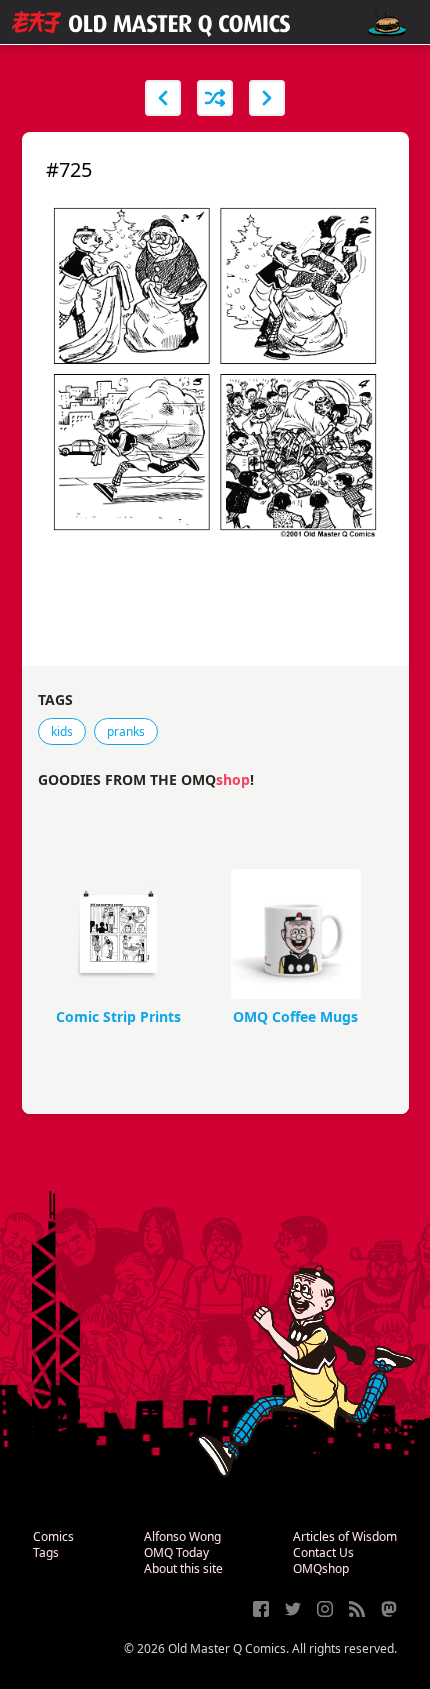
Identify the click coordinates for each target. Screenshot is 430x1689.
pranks (126, 731)
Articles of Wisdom (345, 1536)
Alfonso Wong (182, 1536)
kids (62, 731)
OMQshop (321, 1568)
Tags (46, 1552)
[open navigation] (387, 22)
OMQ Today (176, 1552)
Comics (53, 1536)
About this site (183, 1568)
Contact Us (323, 1552)
